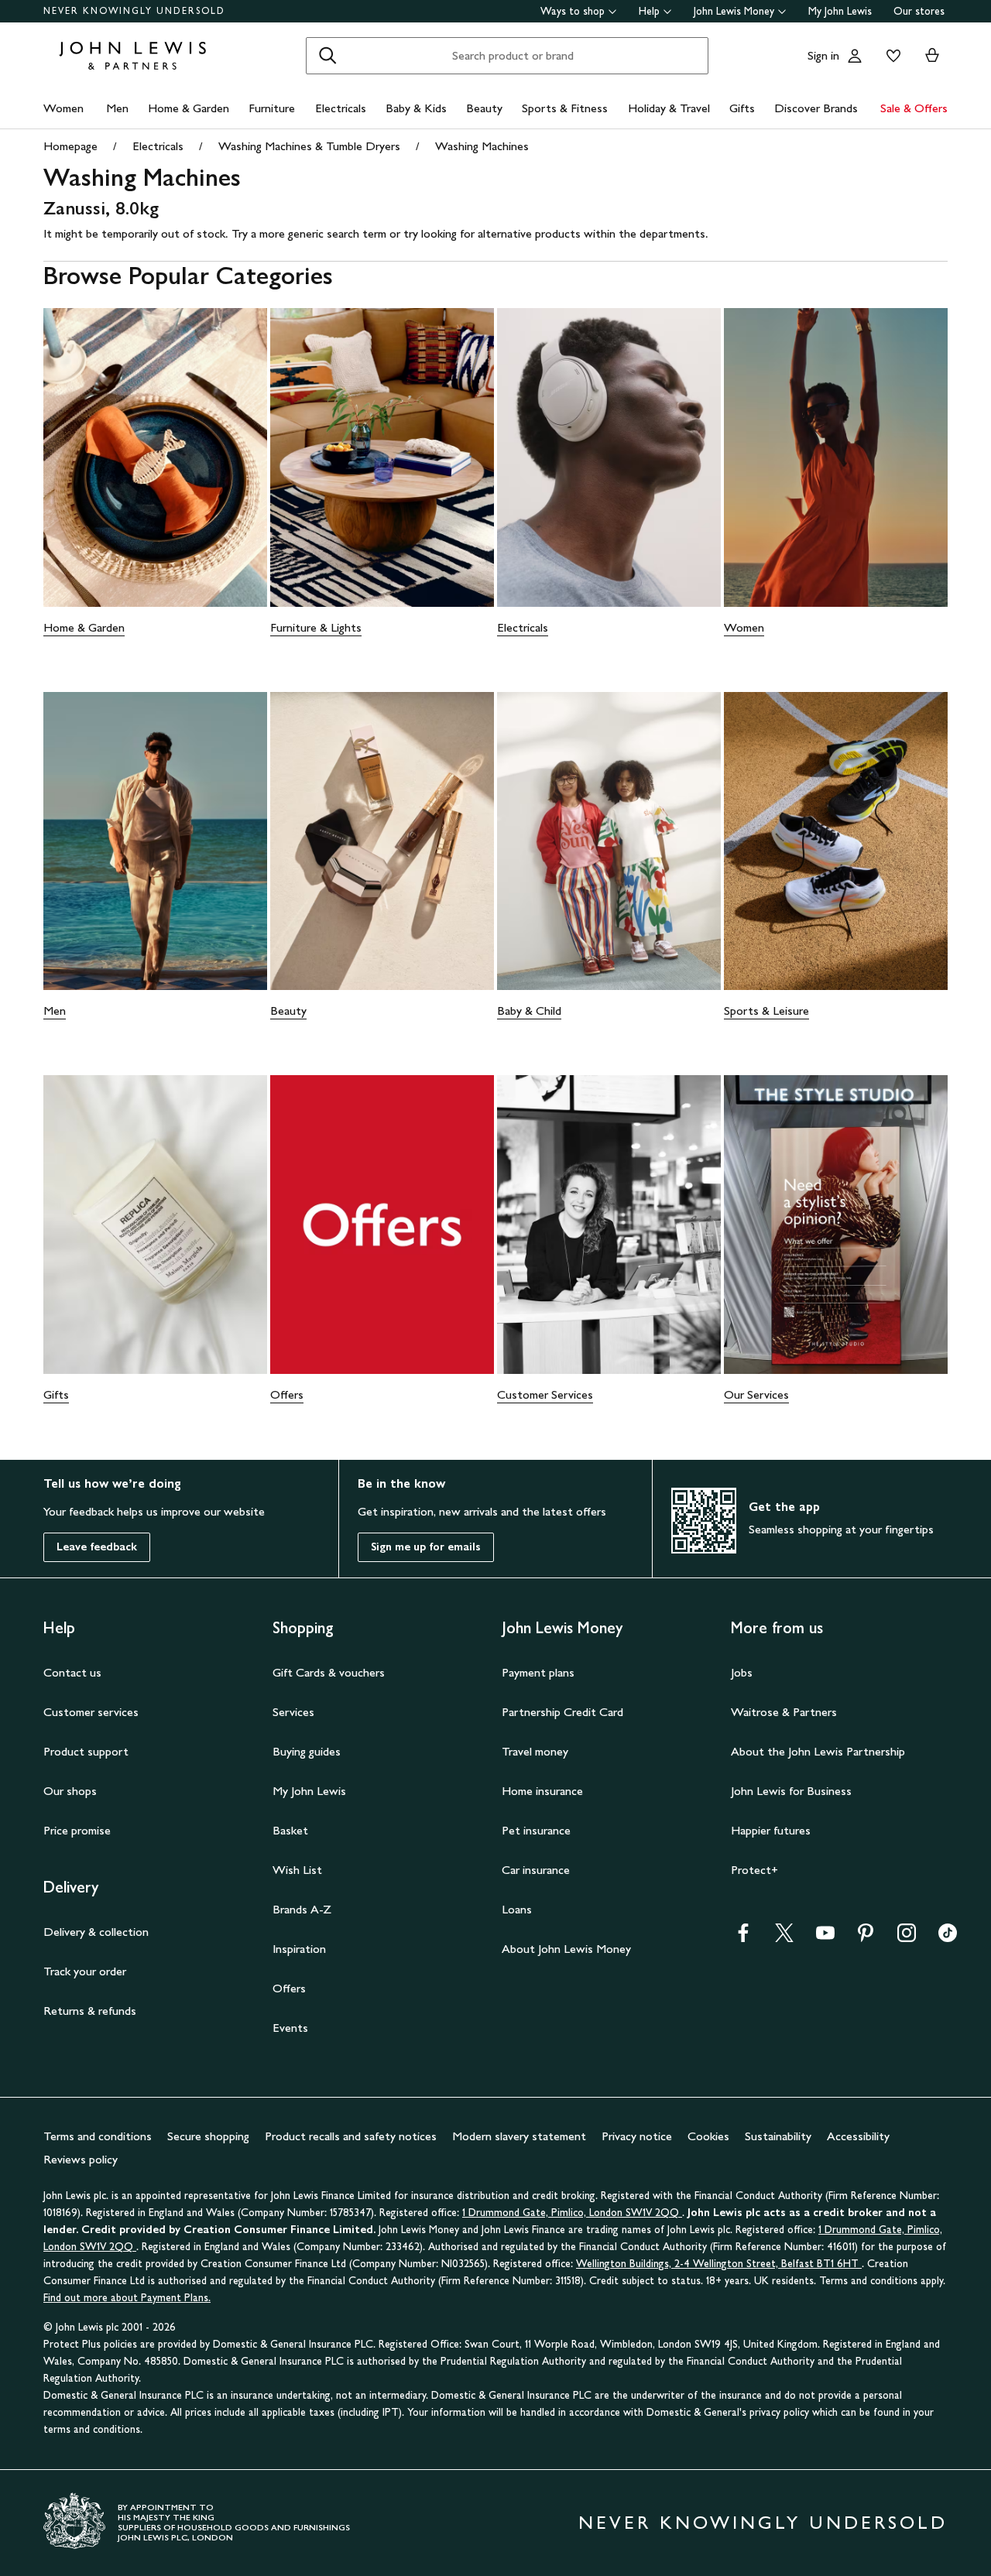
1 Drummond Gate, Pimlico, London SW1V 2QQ (572, 2213)
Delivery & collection (96, 1932)
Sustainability (778, 2136)
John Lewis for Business (791, 1791)
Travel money (535, 1751)
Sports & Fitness (565, 108)
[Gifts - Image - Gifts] (155, 1225)
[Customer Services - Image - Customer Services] (609, 1225)
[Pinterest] (866, 1938)
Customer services (91, 1712)
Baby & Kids (416, 108)
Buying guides (307, 1751)
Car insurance (536, 1870)
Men (117, 108)
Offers (287, 1394)
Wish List (297, 1870)
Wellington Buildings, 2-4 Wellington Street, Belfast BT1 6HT (719, 2264)
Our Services (756, 1394)
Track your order (85, 1971)
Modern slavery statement (519, 2136)
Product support (86, 1751)
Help (649, 11)
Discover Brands (816, 108)
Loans (517, 1909)
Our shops (70, 1791)
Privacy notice (637, 2136)
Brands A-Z (302, 1909)
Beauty (484, 108)
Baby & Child (529, 1011)
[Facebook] (743, 1938)
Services (293, 1712)
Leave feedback (97, 1547)
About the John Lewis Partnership (818, 1751)
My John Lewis (840, 11)
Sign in (823, 55)
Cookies (708, 2136)
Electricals (341, 108)
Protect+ (754, 1870)
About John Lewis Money (566, 1949)
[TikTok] (948, 1938)
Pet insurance (536, 1830)
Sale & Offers (914, 108)
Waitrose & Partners (784, 1712)
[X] (784, 1938)
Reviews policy (81, 2159)
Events (290, 2028)
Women (63, 108)
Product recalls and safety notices (351, 2136)
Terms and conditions (98, 2136)
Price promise (77, 1830)
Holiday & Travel (669, 108)
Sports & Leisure (766, 1011)
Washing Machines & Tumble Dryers (309, 146)
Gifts (742, 108)
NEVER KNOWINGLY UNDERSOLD (134, 11)
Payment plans (538, 1672)
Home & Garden (189, 108)
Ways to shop (573, 11)
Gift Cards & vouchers (329, 1672)
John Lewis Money (734, 11)
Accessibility (858, 2136)
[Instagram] (907, 1938)
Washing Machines (482, 146)
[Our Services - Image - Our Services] (836, 1225)
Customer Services (545, 1394)
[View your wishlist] (890, 56)
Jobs (742, 1672)
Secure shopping (208, 2136)
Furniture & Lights (316, 627)
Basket (290, 1830)
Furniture (272, 108)
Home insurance (542, 1791)
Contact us (72, 1672)
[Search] (327, 56)
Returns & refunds (90, 2011)
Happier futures (771, 1830)
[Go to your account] (855, 56)
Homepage (70, 146)
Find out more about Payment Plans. (127, 2298)
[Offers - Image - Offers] (382, 1225)
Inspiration (299, 1949)
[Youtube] (825, 1938)
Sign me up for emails (426, 1547)
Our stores (919, 11)
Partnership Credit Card (562, 1712)
